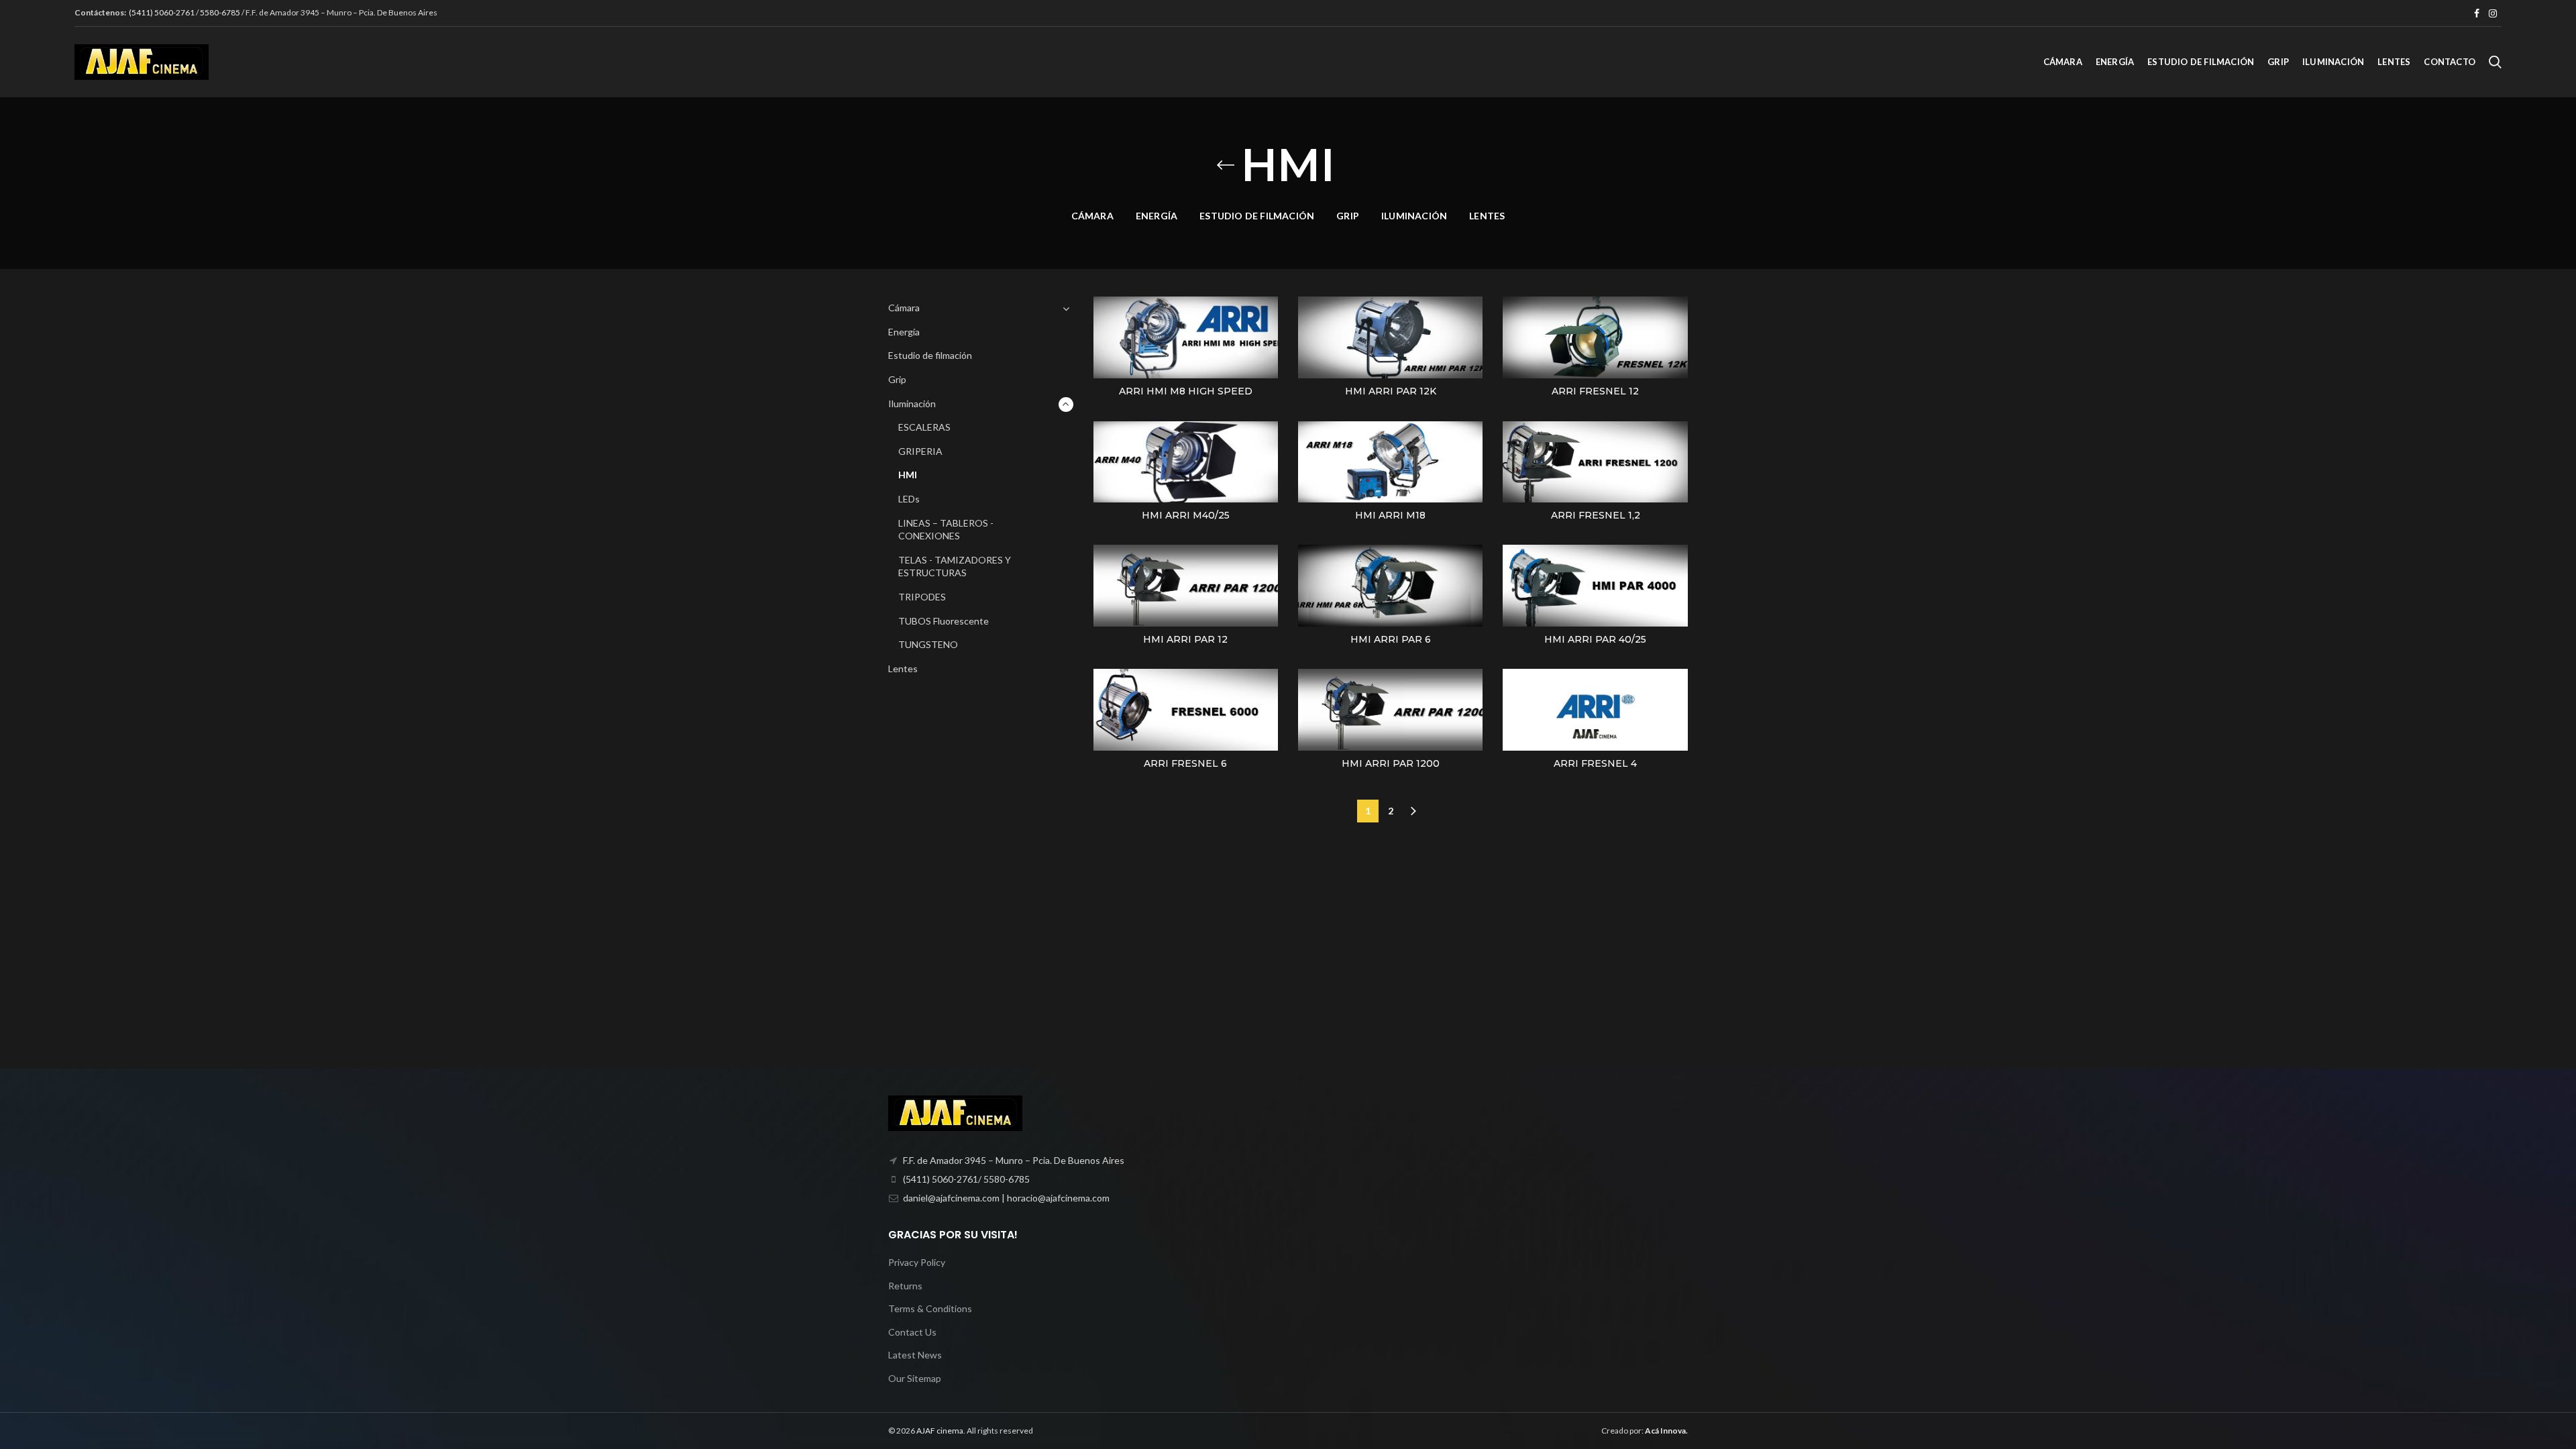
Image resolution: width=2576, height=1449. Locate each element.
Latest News (915, 1355)
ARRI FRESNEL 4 (1595, 763)
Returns (905, 1286)
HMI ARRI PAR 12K (1391, 391)
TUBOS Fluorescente (944, 621)
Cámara (904, 308)
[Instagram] (2493, 13)
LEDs (909, 499)
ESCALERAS (924, 427)
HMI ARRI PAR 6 (1391, 639)
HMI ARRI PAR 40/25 (1595, 639)
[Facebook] (2477, 13)
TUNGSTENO (928, 644)
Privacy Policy (917, 1262)
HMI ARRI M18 (1390, 515)
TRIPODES (922, 597)
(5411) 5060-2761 (162, 12)
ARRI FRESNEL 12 (1595, 391)
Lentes (903, 668)
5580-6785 (220, 12)
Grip (897, 379)
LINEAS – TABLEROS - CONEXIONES (946, 530)
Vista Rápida (1268, 318)
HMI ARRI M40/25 (1186, 515)
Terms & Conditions (930, 1308)
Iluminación (912, 404)
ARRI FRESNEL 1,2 (1596, 515)
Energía (904, 332)
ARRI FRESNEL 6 (1185, 763)
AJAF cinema (940, 1431)
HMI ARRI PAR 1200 (1391, 763)
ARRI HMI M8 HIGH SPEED (1186, 391)
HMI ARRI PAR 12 (1185, 639)
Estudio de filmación (930, 355)
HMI (908, 475)
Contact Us (912, 1332)
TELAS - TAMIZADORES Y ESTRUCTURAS (955, 567)
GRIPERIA (920, 451)
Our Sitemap (915, 1378)
